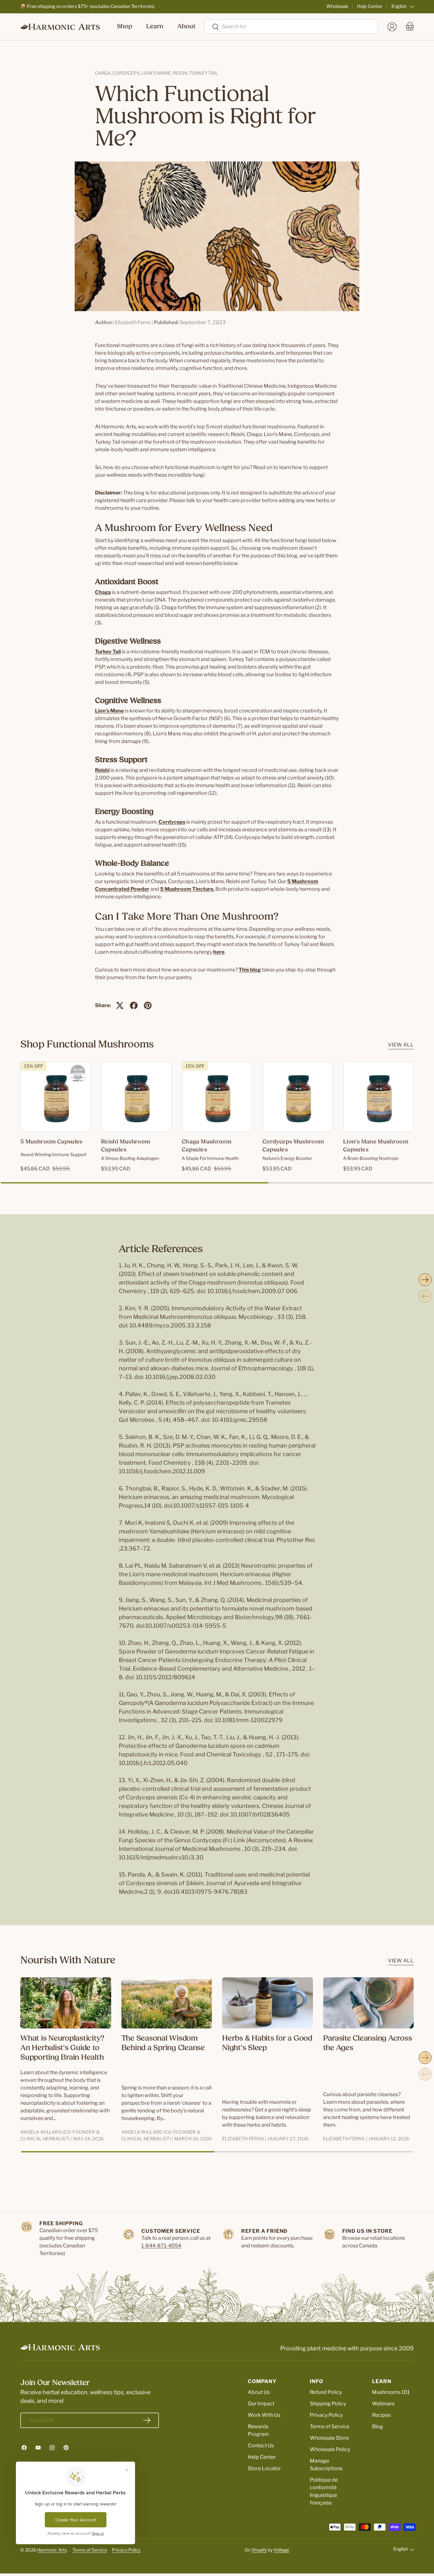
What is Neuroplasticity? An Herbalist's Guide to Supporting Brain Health (62, 2048)
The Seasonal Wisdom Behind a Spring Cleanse (163, 2043)
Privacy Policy (326, 2415)
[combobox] (291, 27)
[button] (410, 27)
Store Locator (264, 2468)
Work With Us (264, 2415)
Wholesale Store (329, 2438)
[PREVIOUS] (425, 1296)
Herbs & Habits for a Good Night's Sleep (267, 2043)
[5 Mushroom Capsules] (56, 1097)
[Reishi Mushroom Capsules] (136, 1097)
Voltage (281, 2550)
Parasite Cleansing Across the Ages (368, 2043)
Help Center (370, 6)
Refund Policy (326, 2392)
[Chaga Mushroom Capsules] (217, 1097)
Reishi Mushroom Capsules (125, 1146)
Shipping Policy (328, 2404)
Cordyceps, (127, 73)
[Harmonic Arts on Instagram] (52, 2448)
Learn (155, 27)
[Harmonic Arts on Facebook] (24, 2448)
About (186, 27)
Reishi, (181, 73)
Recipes (381, 2415)
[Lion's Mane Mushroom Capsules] (378, 1097)
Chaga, (104, 73)
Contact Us (261, 2446)
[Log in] (392, 27)
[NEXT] (425, 1280)
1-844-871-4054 (161, 2246)
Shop (125, 27)
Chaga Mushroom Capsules (207, 1146)
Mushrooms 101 (391, 2392)
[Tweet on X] (120, 1005)
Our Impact (261, 2404)
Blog (378, 2426)
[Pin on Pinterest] (148, 1005)
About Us (259, 2392)
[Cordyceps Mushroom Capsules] (298, 1097)
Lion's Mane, (157, 73)
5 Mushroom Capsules (51, 1142)
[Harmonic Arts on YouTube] (38, 2448)
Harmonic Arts (52, 2550)
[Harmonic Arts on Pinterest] (66, 2448)
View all (401, 1045)
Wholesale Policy (330, 2449)
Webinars (383, 2404)
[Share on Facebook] (134, 1005)
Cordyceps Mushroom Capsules (293, 1146)
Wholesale (337, 6)
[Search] (212, 27)
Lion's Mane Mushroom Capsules (376, 1146)
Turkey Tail (204, 73)
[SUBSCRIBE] (147, 2420)
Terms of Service (329, 2426)
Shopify (259, 2550)
